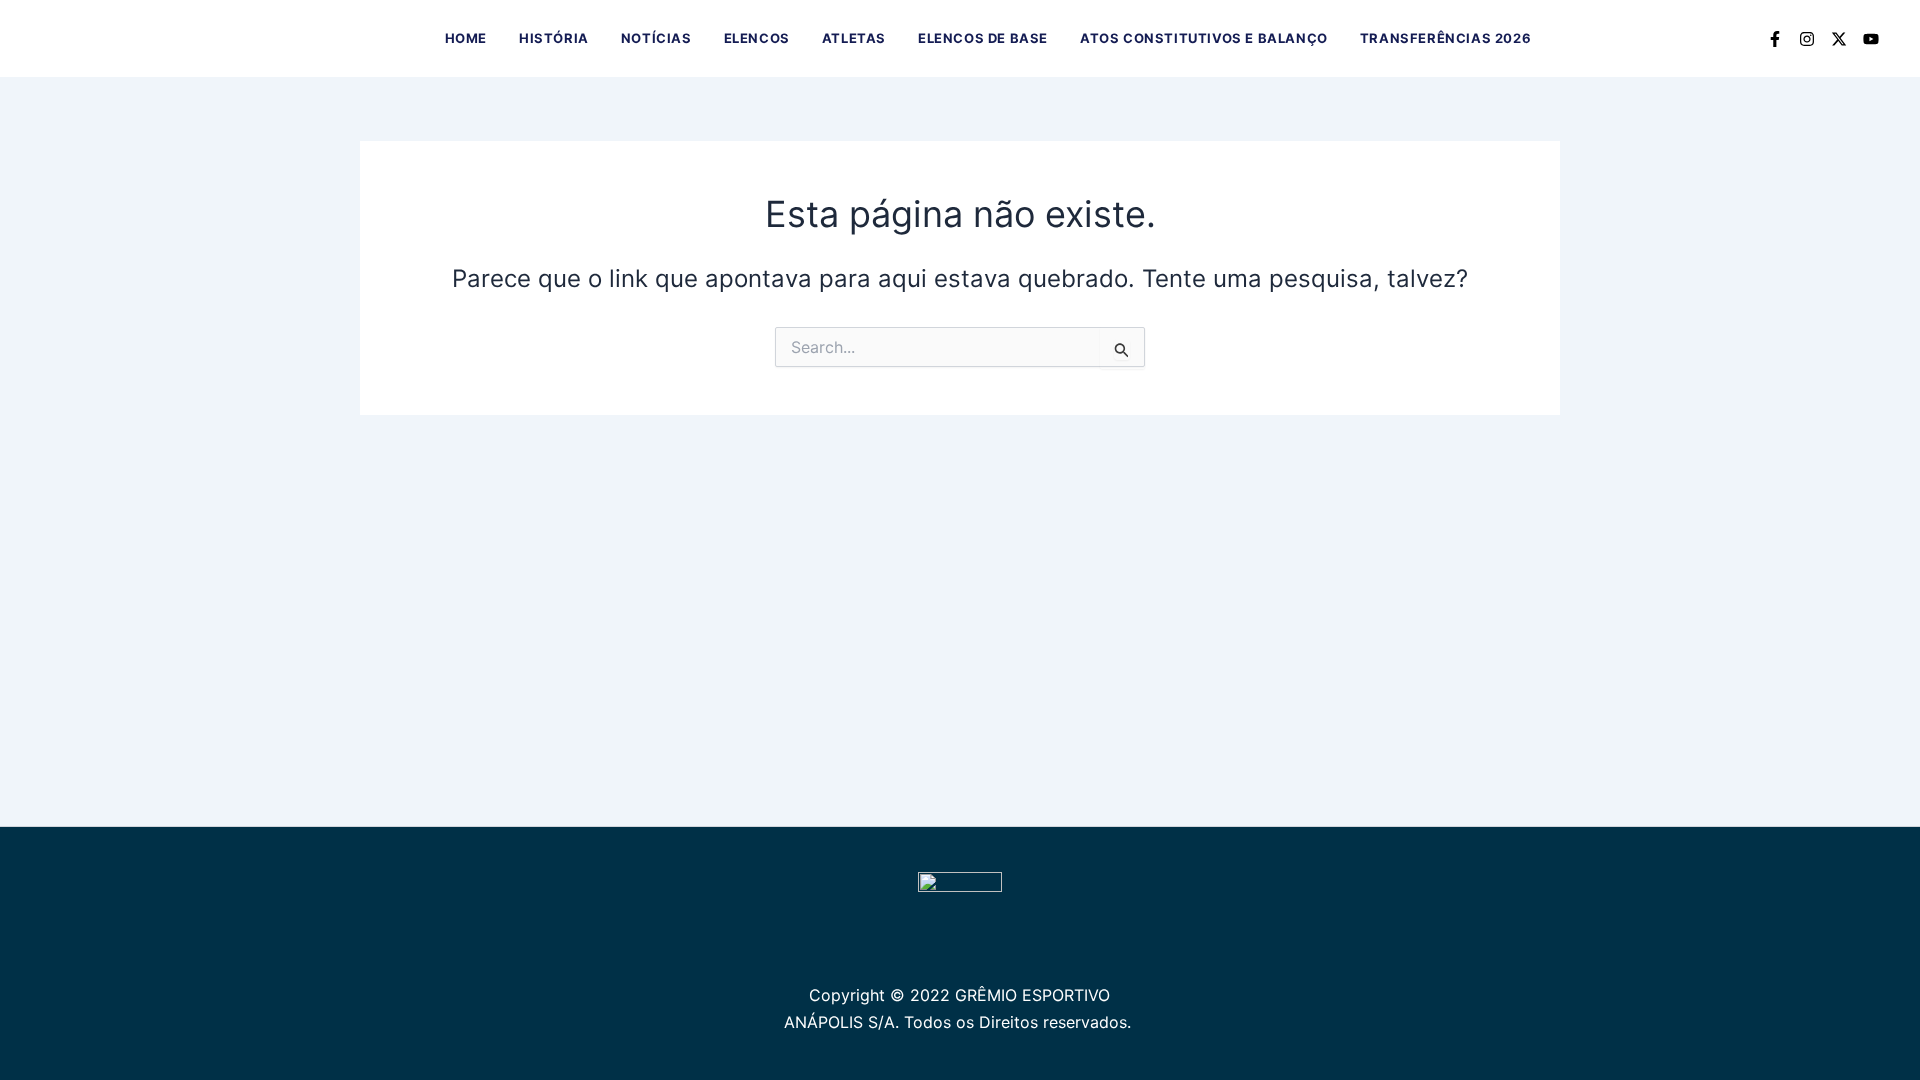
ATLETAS (854, 38)
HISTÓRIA (554, 38)
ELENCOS (757, 38)
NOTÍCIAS (656, 38)
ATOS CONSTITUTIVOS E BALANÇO (1204, 38)
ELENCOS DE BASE (983, 38)
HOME (466, 38)
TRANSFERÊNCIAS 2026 (1445, 38)
